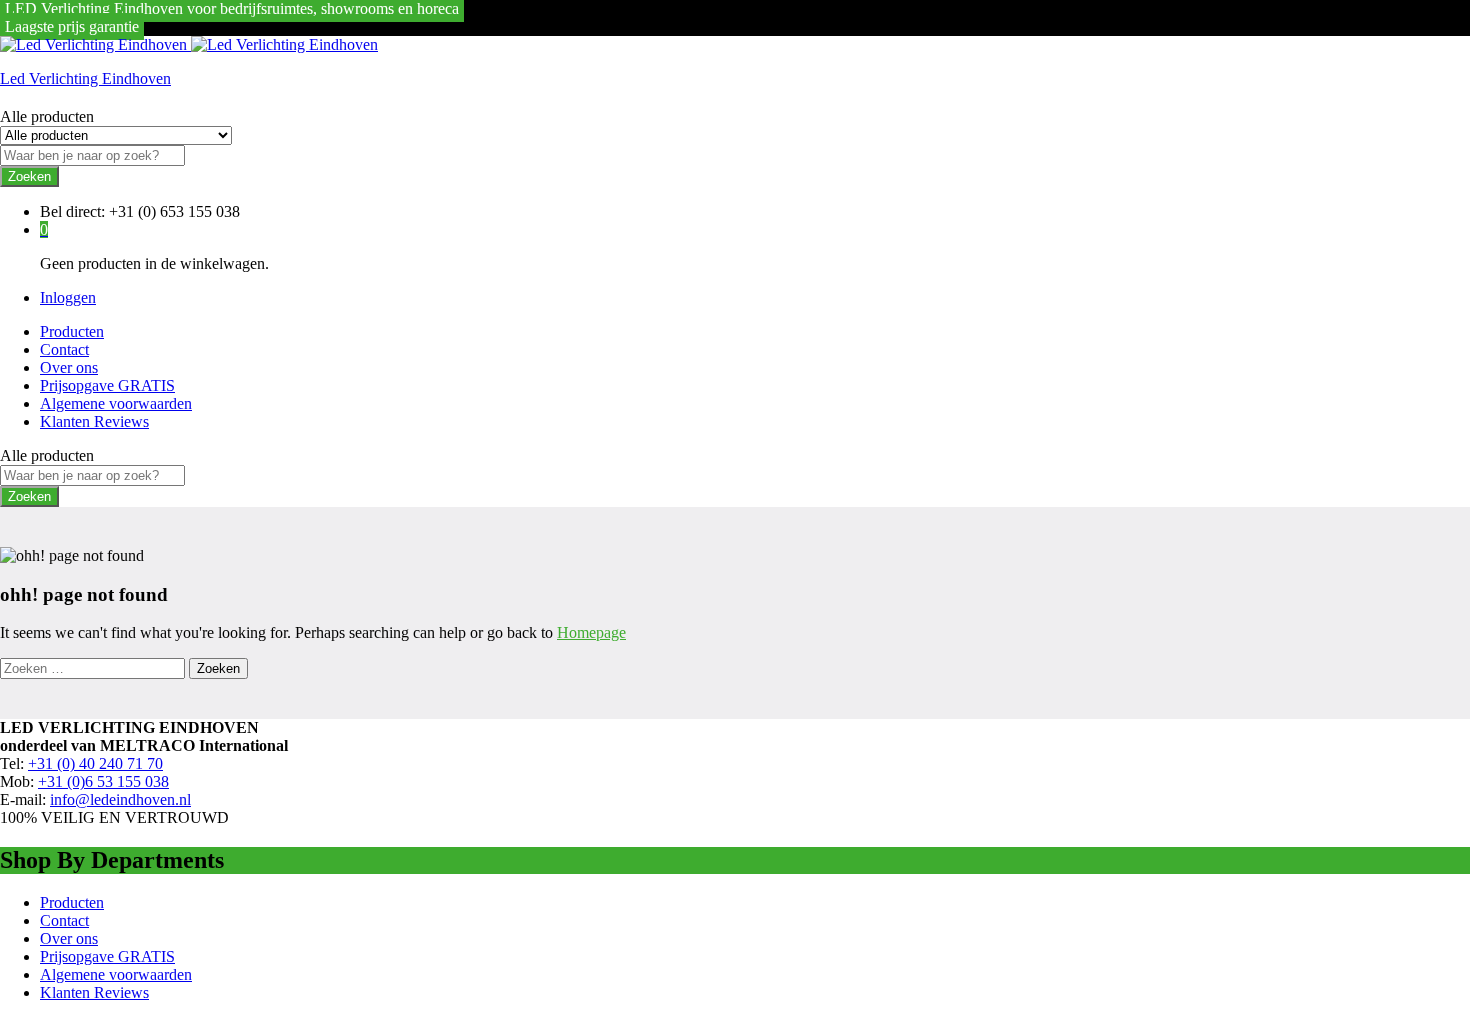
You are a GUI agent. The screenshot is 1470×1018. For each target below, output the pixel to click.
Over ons (69, 367)
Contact (64, 349)
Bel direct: (72, 211)
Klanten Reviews (94, 421)
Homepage (591, 632)
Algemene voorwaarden (116, 403)
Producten (72, 331)
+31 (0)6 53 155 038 (103, 781)
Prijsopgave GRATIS (107, 385)
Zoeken (29, 176)
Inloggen (68, 297)
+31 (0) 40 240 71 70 (95, 763)
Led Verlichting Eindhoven (85, 78)
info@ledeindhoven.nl (120, 799)
